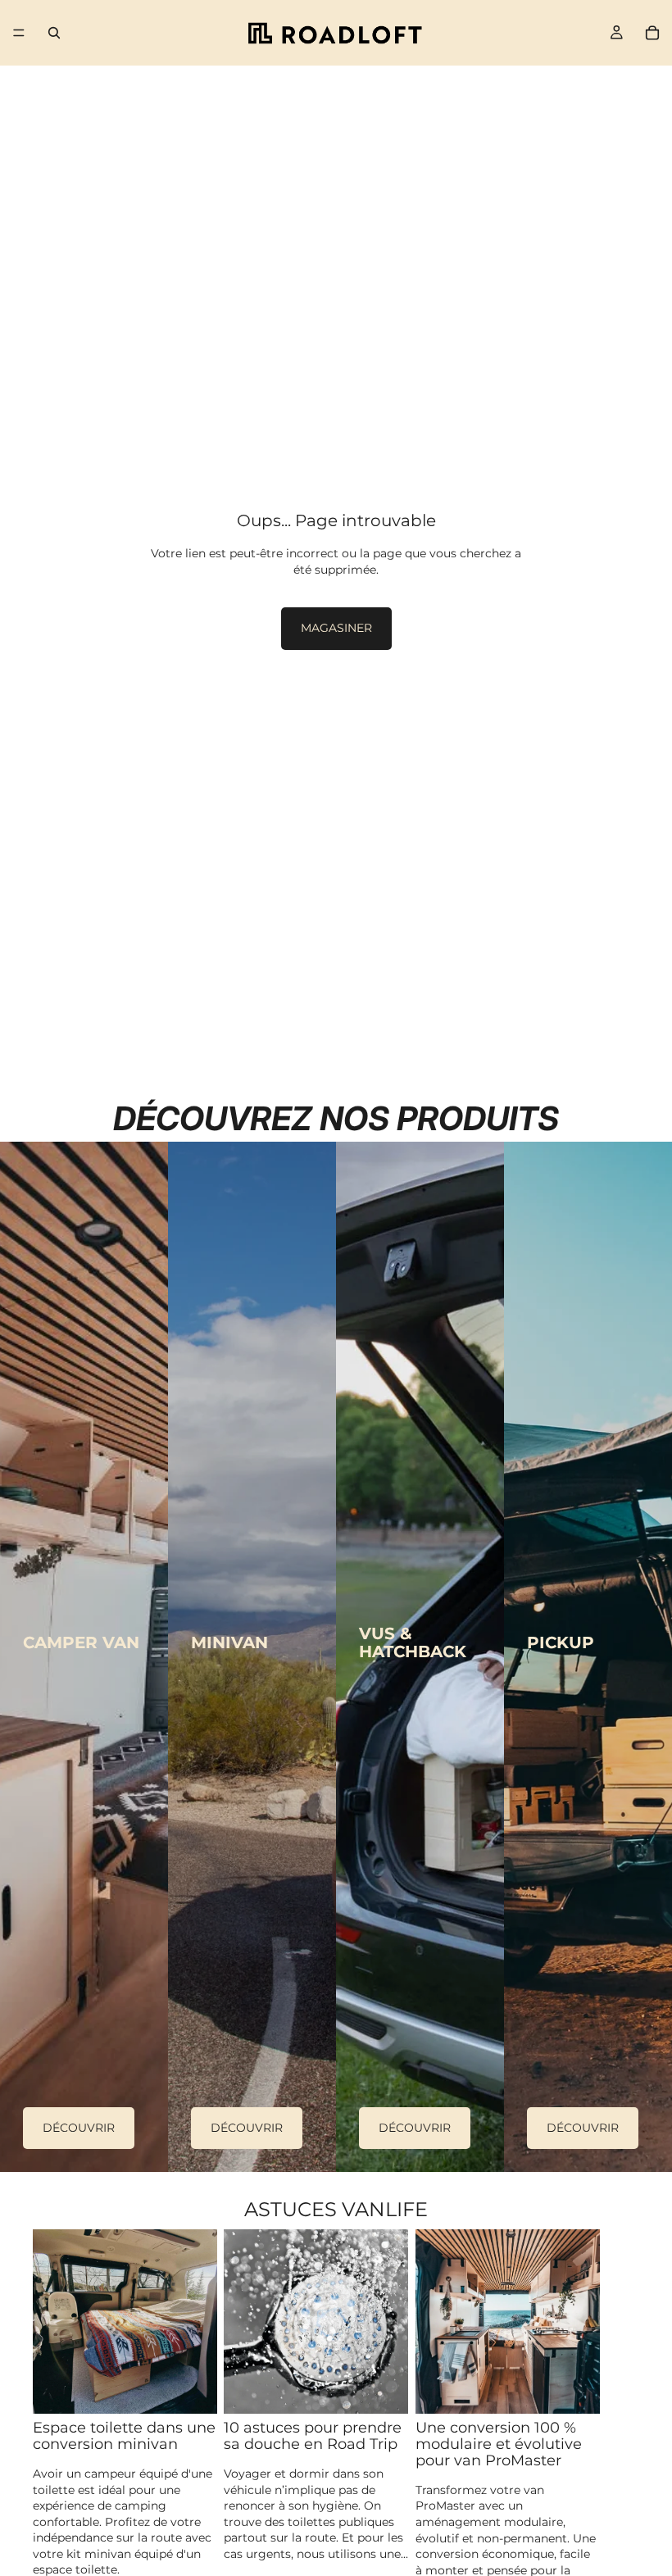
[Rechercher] (54, 33)
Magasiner (336, 628)
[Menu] (19, 33)
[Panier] (652, 33)
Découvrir (79, 2128)
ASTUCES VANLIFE (336, 2209)
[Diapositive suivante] (621, 2412)
